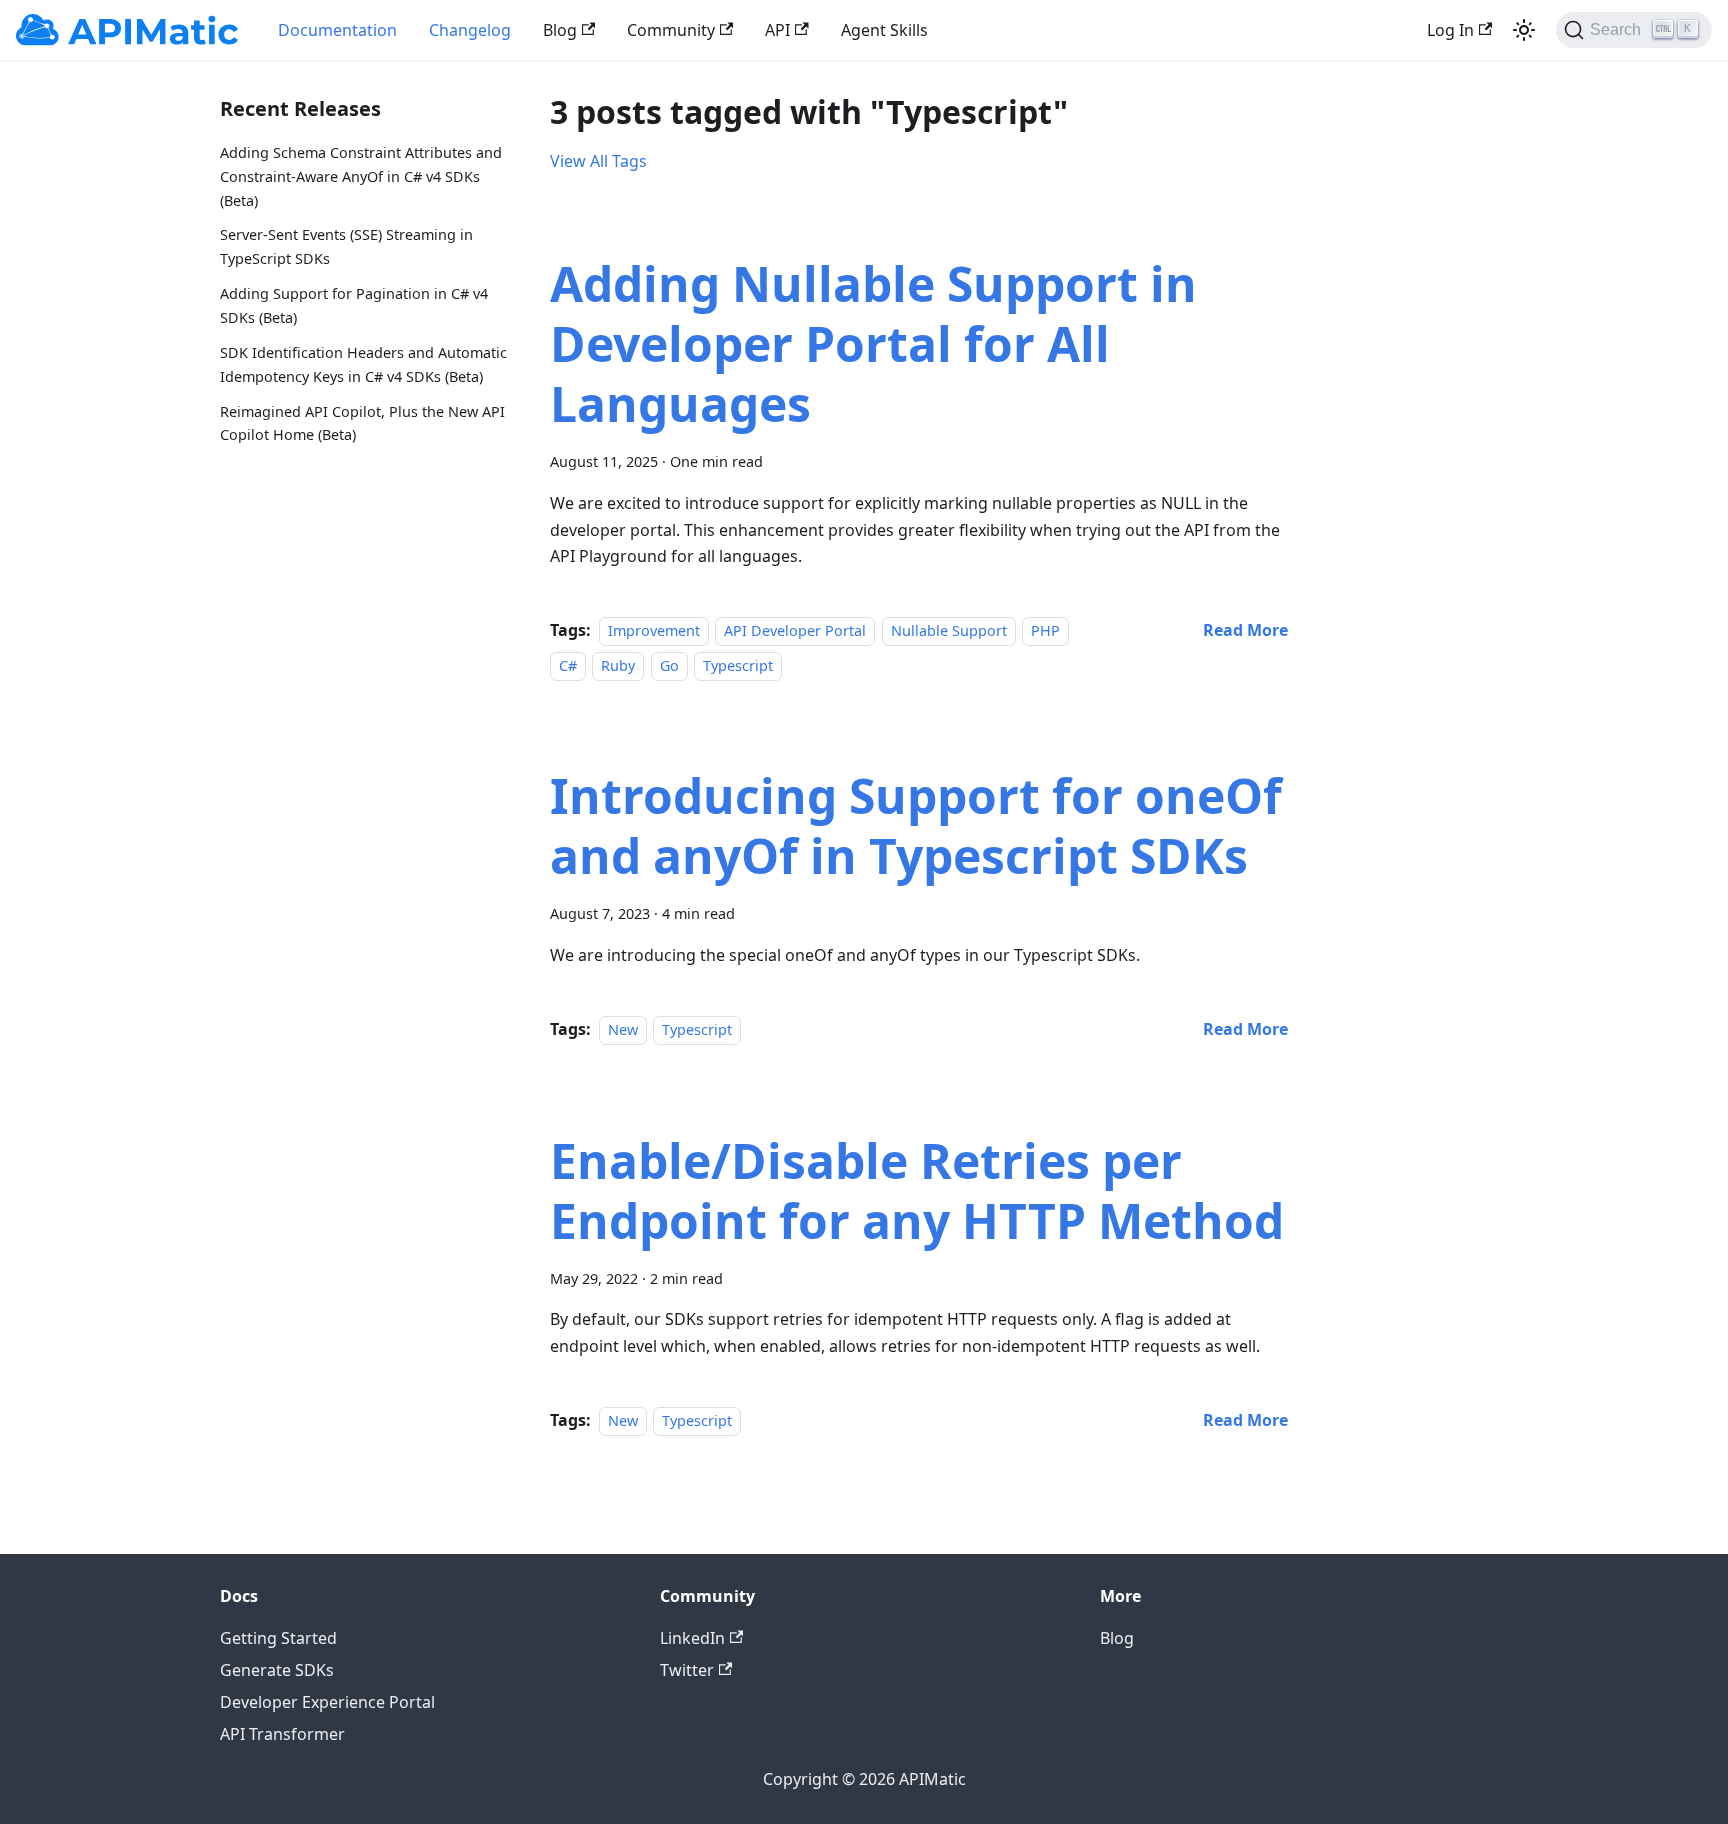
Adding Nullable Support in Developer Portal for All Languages (873, 343)
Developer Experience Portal (327, 1702)
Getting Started (278, 1638)
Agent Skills (884, 30)
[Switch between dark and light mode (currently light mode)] (1524, 30)
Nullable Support (949, 630)
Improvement (654, 630)
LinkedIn (692, 1638)
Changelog (470, 30)
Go (669, 665)
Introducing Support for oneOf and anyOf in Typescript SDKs (916, 825)
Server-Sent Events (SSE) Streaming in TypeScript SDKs (346, 246)
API (777, 30)
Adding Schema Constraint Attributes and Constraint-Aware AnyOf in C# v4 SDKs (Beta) (361, 176)
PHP (1045, 630)
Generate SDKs (277, 1670)
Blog (560, 30)
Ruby (618, 665)
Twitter (687, 1670)
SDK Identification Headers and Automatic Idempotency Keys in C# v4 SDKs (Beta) (363, 364)
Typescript (738, 665)
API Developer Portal (795, 630)
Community (671, 30)
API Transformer (282, 1734)
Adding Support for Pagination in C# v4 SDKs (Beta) (354, 305)
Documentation (337, 30)
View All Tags (598, 161)
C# (568, 665)
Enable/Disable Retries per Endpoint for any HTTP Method (917, 1190)
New (623, 1029)
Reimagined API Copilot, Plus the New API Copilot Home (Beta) (362, 423)
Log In (1450, 30)
